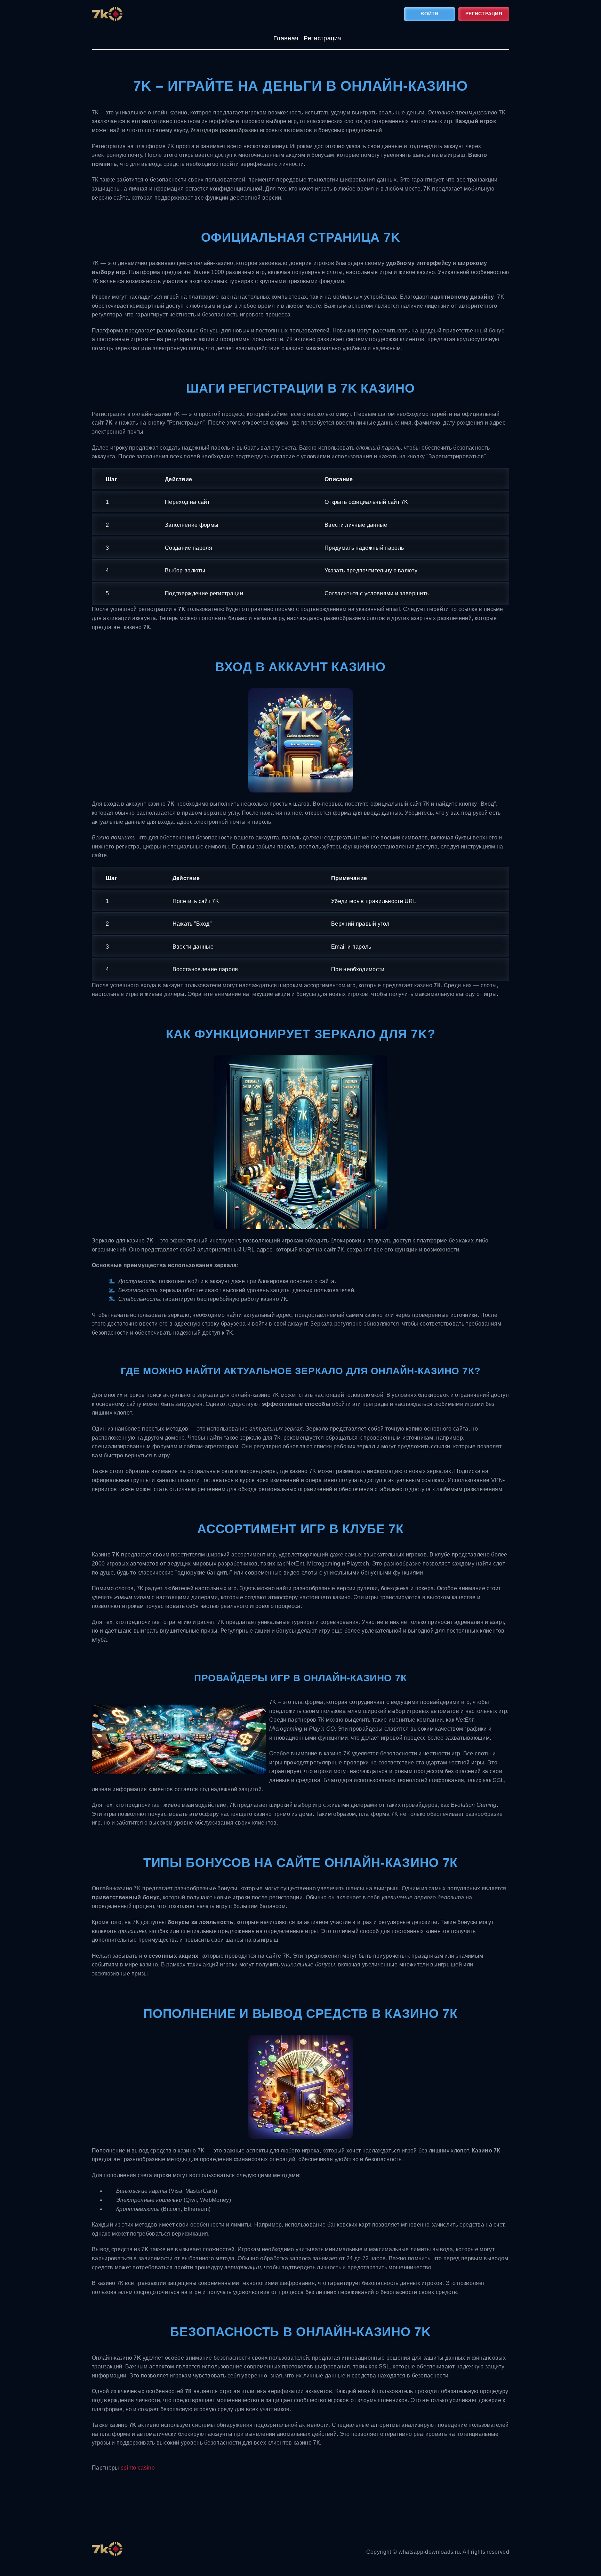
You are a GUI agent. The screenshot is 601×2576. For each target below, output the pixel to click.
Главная (286, 38)
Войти (429, 14)
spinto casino (138, 2468)
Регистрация (484, 14)
